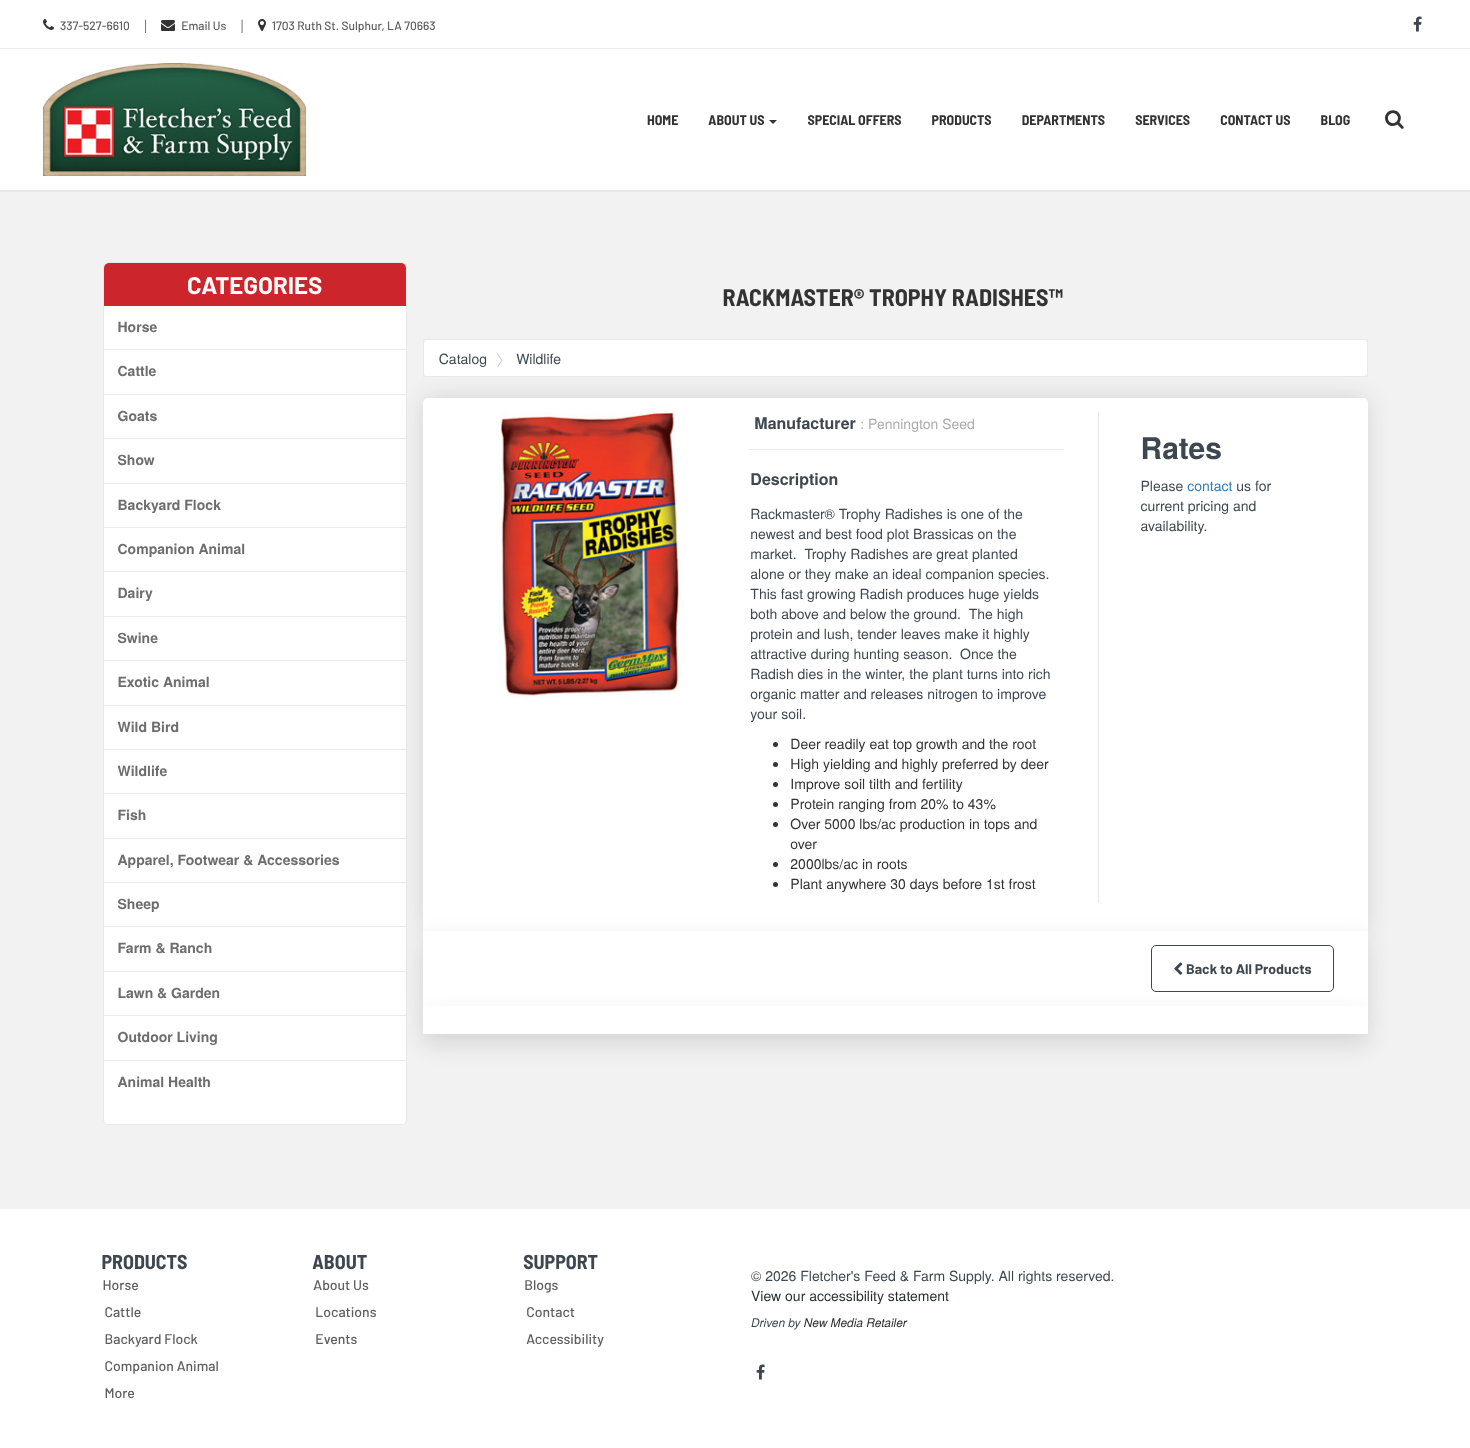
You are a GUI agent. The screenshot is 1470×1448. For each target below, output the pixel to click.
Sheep (139, 904)
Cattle (137, 371)
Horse (138, 327)
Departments (1063, 119)
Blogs (541, 1284)
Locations (345, 1311)
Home (662, 119)
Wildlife (143, 771)
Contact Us (1255, 119)
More (120, 1392)
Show (136, 460)
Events (336, 1338)
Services (1162, 119)
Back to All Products (1247, 968)
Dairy (135, 593)
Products (962, 119)
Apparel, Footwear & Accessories (229, 860)
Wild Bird (148, 727)
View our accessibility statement (850, 1295)
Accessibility (565, 1338)
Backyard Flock (169, 505)
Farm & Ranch (165, 948)
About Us (341, 1284)
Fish (132, 815)
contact (1209, 485)
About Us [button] (737, 119)
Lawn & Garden (169, 993)
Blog (1336, 119)
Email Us (203, 26)
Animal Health (164, 1082)
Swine (138, 638)
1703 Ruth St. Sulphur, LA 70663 (354, 26)
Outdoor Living (168, 1037)
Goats (138, 416)
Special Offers (854, 119)
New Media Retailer (855, 1323)
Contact (550, 1311)
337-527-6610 (95, 26)
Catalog (463, 358)
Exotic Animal (164, 682)
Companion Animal (182, 549)
